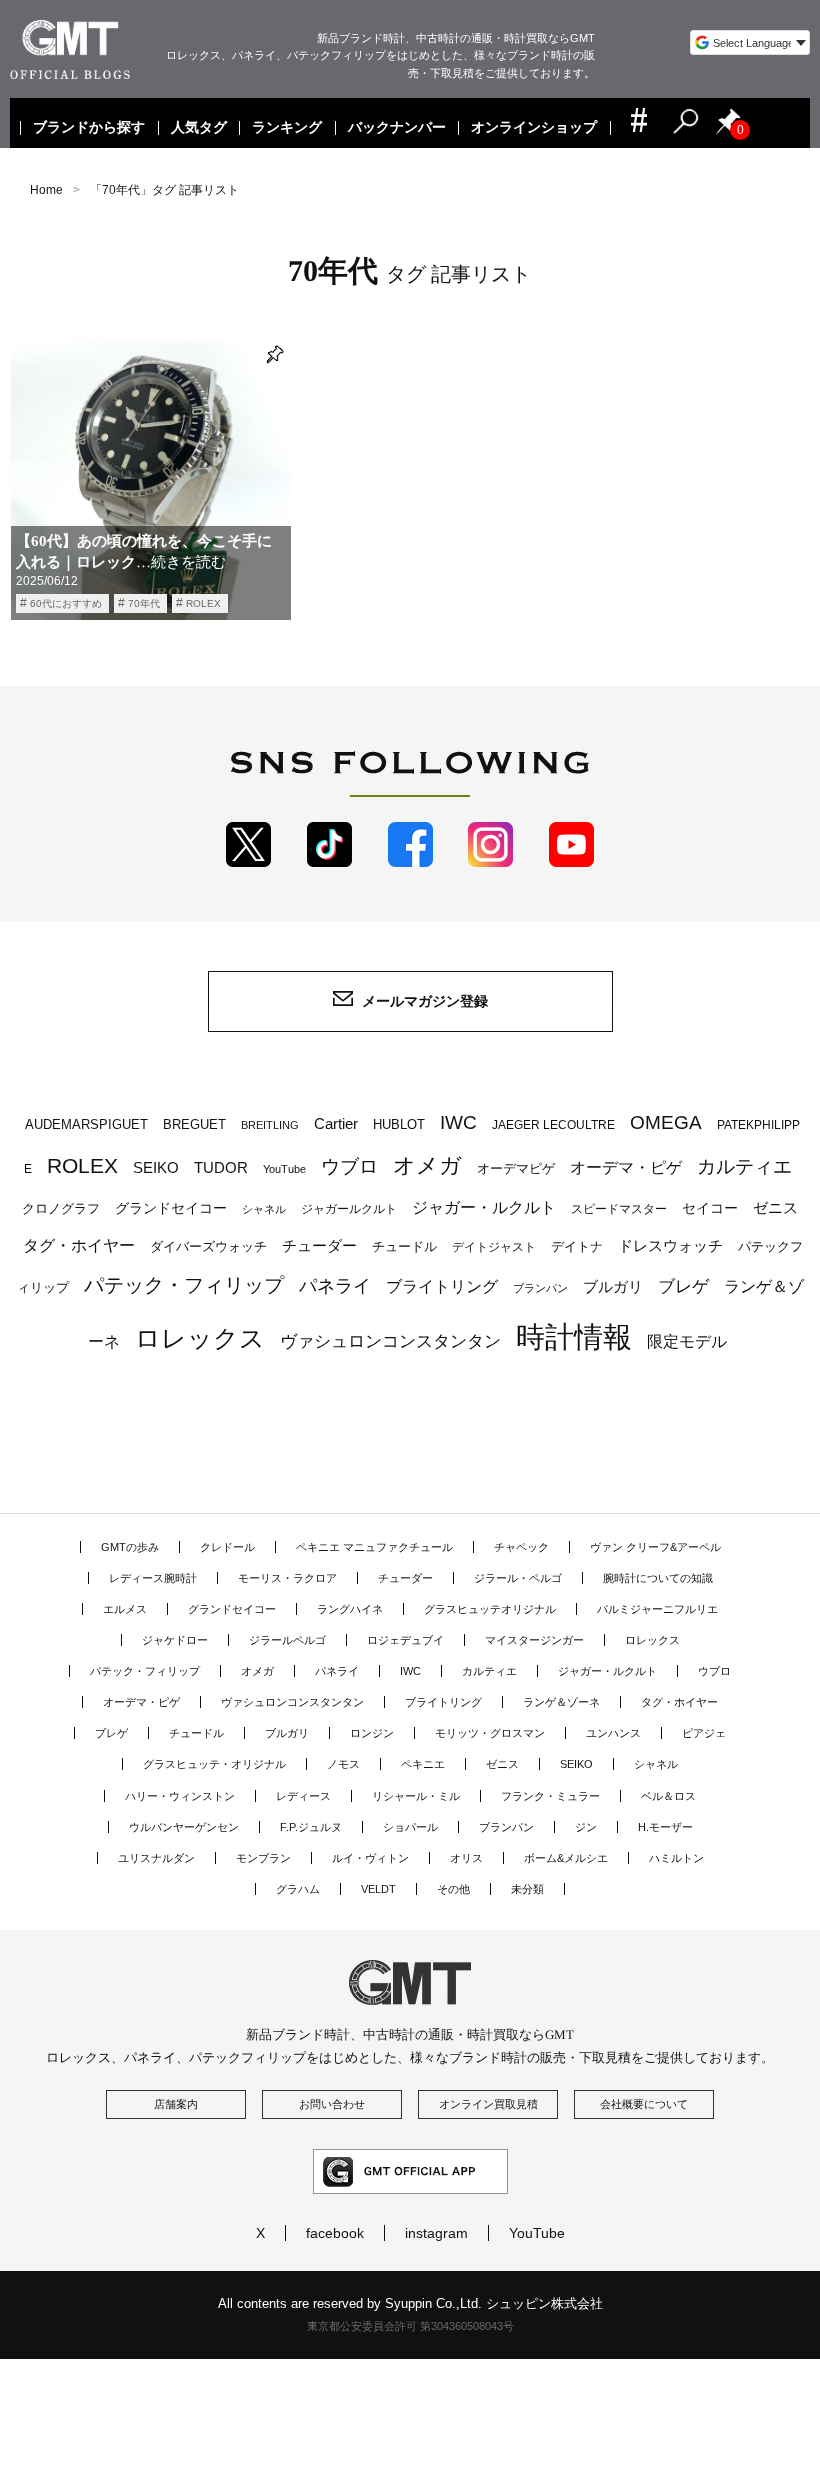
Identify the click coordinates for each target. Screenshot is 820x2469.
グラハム (298, 1889)
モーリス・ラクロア (287, 1578)
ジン (586, 1827)
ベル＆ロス (668, 1796)
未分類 (527, 1889)
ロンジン (372, 1733)
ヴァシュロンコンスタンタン (390, 1341)
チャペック (521, 1547)
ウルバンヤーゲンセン (184, 1827)
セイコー (710, 1208)
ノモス (343, 1764)
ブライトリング (442, 1286)
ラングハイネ (350, 1609)
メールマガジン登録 (425, 1001)
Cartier (336, 1124)
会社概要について (644, 2104)
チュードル (404, 1246)
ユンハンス (613, 1733)
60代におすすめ (66, 603)
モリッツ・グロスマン (490, 1733)
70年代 (144, 603)
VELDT (378, 1889)
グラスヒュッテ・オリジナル (214, 1764)
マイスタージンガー (534, 1640)
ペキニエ (423, 1764)
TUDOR (221, 1167)
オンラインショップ (535, 128)
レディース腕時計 (153, 1578)
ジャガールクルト (349, 1208)
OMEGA (666, 1122)
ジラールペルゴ (287, 1640)
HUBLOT (399, 1124)
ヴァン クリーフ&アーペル (655, 1547)
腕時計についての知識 (658, 1578)
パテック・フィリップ (184, 1285)
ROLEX (203, 603)
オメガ (427, 1165)
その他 (453, 1889)
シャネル (264, 1209)
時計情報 (574, 1336)
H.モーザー (665, 1827)
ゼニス (775, 1208)
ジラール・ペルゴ (518, 1578)
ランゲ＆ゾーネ (561, 1702)
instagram (436, 2233)
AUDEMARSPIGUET (86, 1125)
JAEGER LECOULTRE (553, 1125)
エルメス (125, 1609)
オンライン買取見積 (488, 2104)
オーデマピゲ (516, 1168)
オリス (466, 1858)
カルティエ (744, 1166)
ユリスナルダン (156, 1858)
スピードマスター (619, 1208)
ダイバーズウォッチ (208, 1246)
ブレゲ (683, 1286)
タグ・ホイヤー (79, 1245)
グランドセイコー (171, 1208)
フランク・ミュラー (550, 1796)
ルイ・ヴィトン (370, 1858)
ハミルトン (676, 1858)
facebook (335, 2233)
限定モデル (687, 1341)
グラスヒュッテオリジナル (490, 1609)
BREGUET (194, 1124)
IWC (458, 1122)
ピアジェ (704, 1733)
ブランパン (540, 1288)
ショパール (410, 1827)
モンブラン (263, 1858)
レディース (303, 1796)
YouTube (284, 1169)
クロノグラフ (61, 1209)
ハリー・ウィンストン (180, 1796)
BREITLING (270, 1125)
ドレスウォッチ (670, 1246)
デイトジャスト (494, 1247)
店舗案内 (176, 2104)
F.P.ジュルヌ (311, 1827)
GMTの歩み (130, 1547)
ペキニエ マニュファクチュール (374, 1547)
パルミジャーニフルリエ (657, 1609)
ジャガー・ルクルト (484, 1207)
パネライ (335, 1285)
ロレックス (200, 1338)
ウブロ (349, 1166)
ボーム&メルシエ (566, 1858)
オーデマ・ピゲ (626, 1167)
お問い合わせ (332, 2104)
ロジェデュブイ (405, 1640)
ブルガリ (613, 1286)
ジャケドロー (175, 1640)
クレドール (227, 1547)
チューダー (319, 1245)
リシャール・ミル (416, 1796)
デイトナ (577, 1246)
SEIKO (156, 1167)
